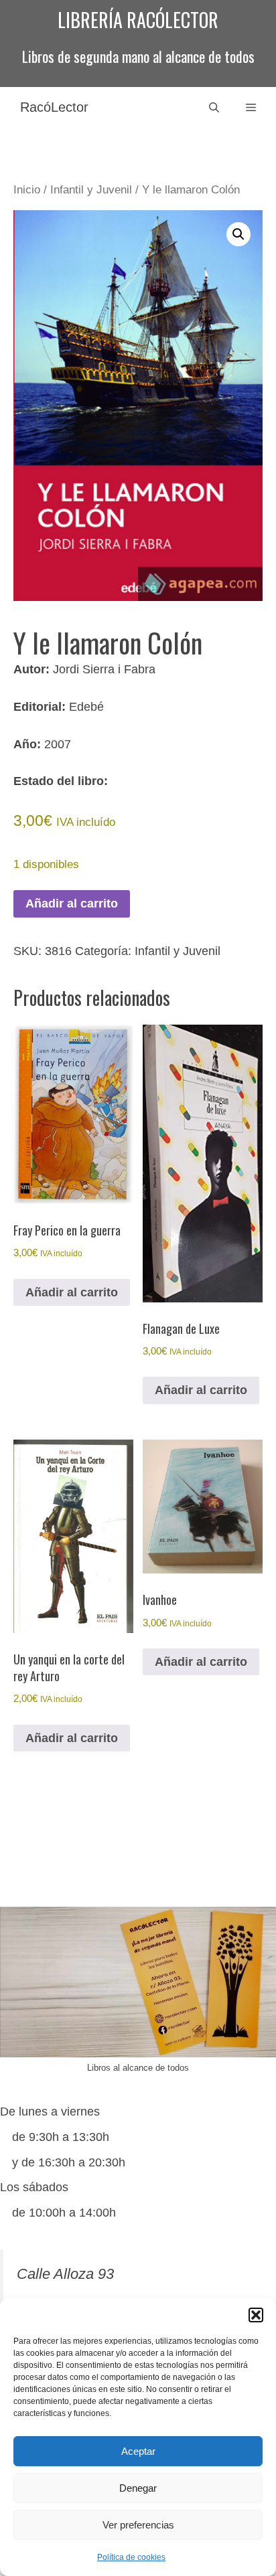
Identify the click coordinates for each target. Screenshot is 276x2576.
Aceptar (138, 2451)
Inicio (27, 190)
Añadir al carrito (72, 904)
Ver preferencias (138, 2525)
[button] (256, 2315)
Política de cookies (131, 2557)
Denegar (138, 2488)
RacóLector (54, 107)
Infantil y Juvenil (91, 190)
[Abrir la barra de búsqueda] (214, 107)
